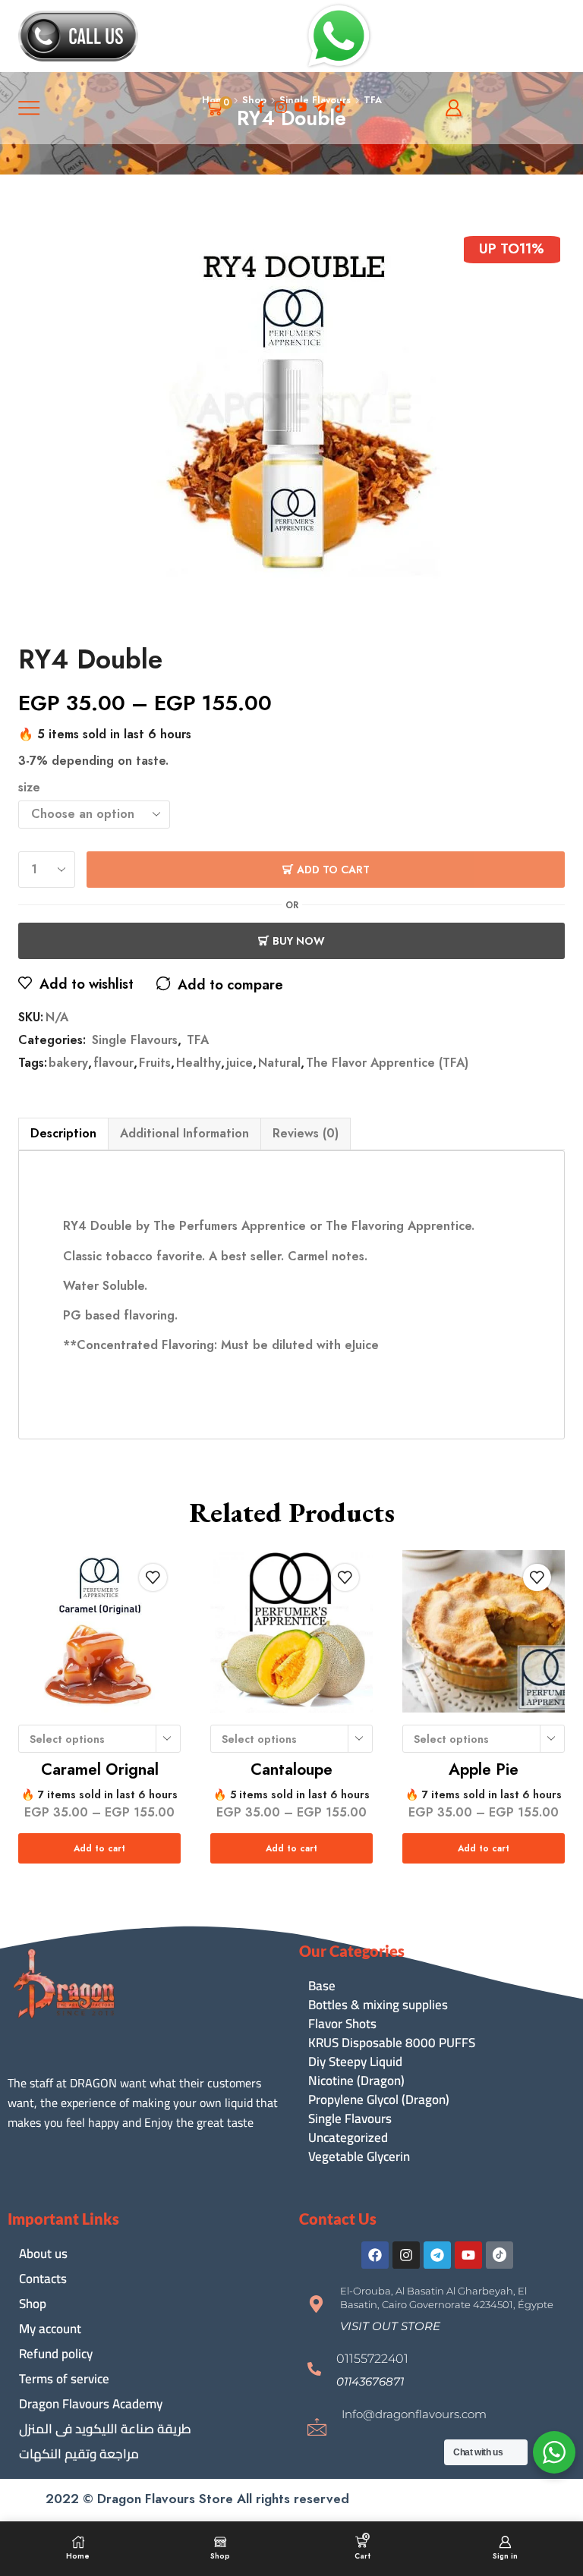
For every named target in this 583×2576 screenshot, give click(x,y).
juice (240, 1063)
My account (50, 2329)
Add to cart (333, 870)
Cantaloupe (291, 1769)
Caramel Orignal (100, 1769)
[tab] (63, 1134)
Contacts (43, 2279)
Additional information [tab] (184, 1133)
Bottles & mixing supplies (378, 2005)
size (29, 788)
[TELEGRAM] (320, 108)
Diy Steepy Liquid (355, 2062)
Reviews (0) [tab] (306, 1133)
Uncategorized (348, 2138)
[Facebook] (261, 108)
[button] (390, 2326)
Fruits (155, 1063)
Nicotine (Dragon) (356, 2081)
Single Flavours (135, 1040)
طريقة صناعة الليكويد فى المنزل (105, 2429)
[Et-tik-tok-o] (499, 2255)
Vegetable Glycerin (359, 2157)
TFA (198, 1040)
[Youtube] (301, 108)
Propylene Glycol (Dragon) (379, 2100)
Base (322, 1986)
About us (43, 2254)
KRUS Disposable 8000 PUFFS (392, 2043)
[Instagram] (281, 108)
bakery (68, 1063)
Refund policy (56, 2354)
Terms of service (64, 2379)
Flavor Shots (342, 2024)
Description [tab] (63, 1133)
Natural (279, 1063)
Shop (33, 2304)
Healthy (199, 1063)
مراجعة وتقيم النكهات (79, 2454)
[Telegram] (437, 2255)
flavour (113, 1063)
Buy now (299, 941)
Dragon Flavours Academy (91, 2404)
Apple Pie (484, 1769)
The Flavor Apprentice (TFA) (387, 1063)
